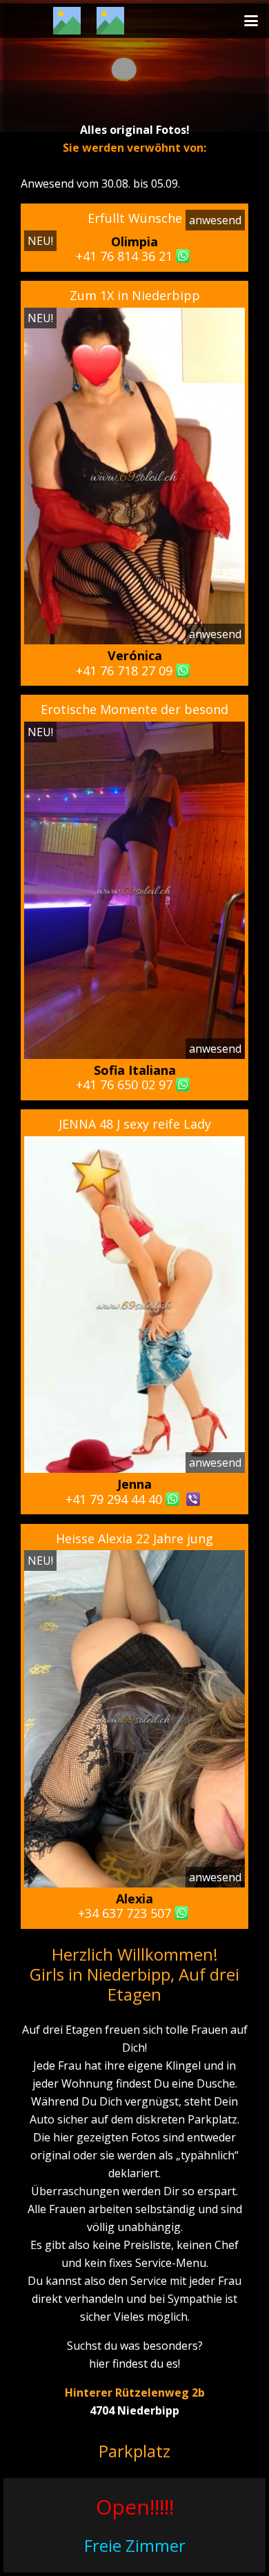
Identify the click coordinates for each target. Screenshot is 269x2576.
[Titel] (67, 21)
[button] (251, 21)
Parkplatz (134, 2451)
